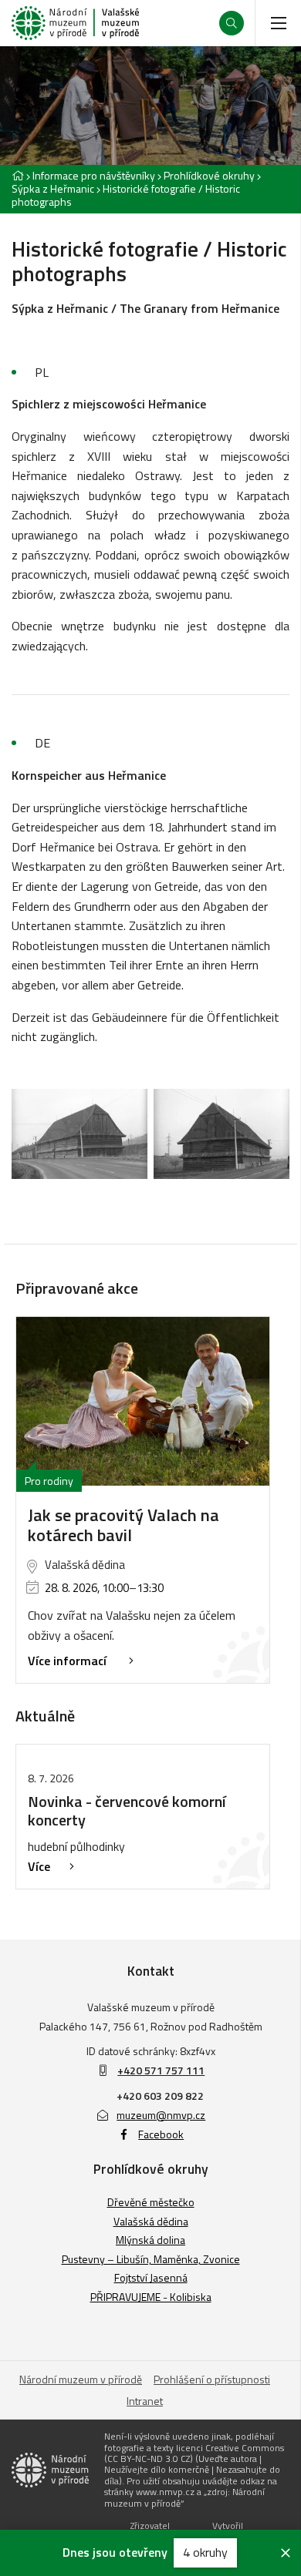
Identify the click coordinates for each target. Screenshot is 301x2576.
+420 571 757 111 (161, 2070)
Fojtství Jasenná (151, 2277)
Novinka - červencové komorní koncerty (127, 1810)
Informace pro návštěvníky (94, 175)
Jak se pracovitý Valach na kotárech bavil (123, 1525)
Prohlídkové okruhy (209, 175)
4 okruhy (205, 2552)
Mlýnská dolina (150, 2240)
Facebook (161, 2134)
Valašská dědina (151, 2221)
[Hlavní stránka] (18, 175)
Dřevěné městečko (151, 2202)
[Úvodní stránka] (75, 23)
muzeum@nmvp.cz (161, 2115)
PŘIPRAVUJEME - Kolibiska (151, 2297)
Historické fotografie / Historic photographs (126, 195)
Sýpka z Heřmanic (53, 188)
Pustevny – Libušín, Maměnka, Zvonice (151, 2259)
